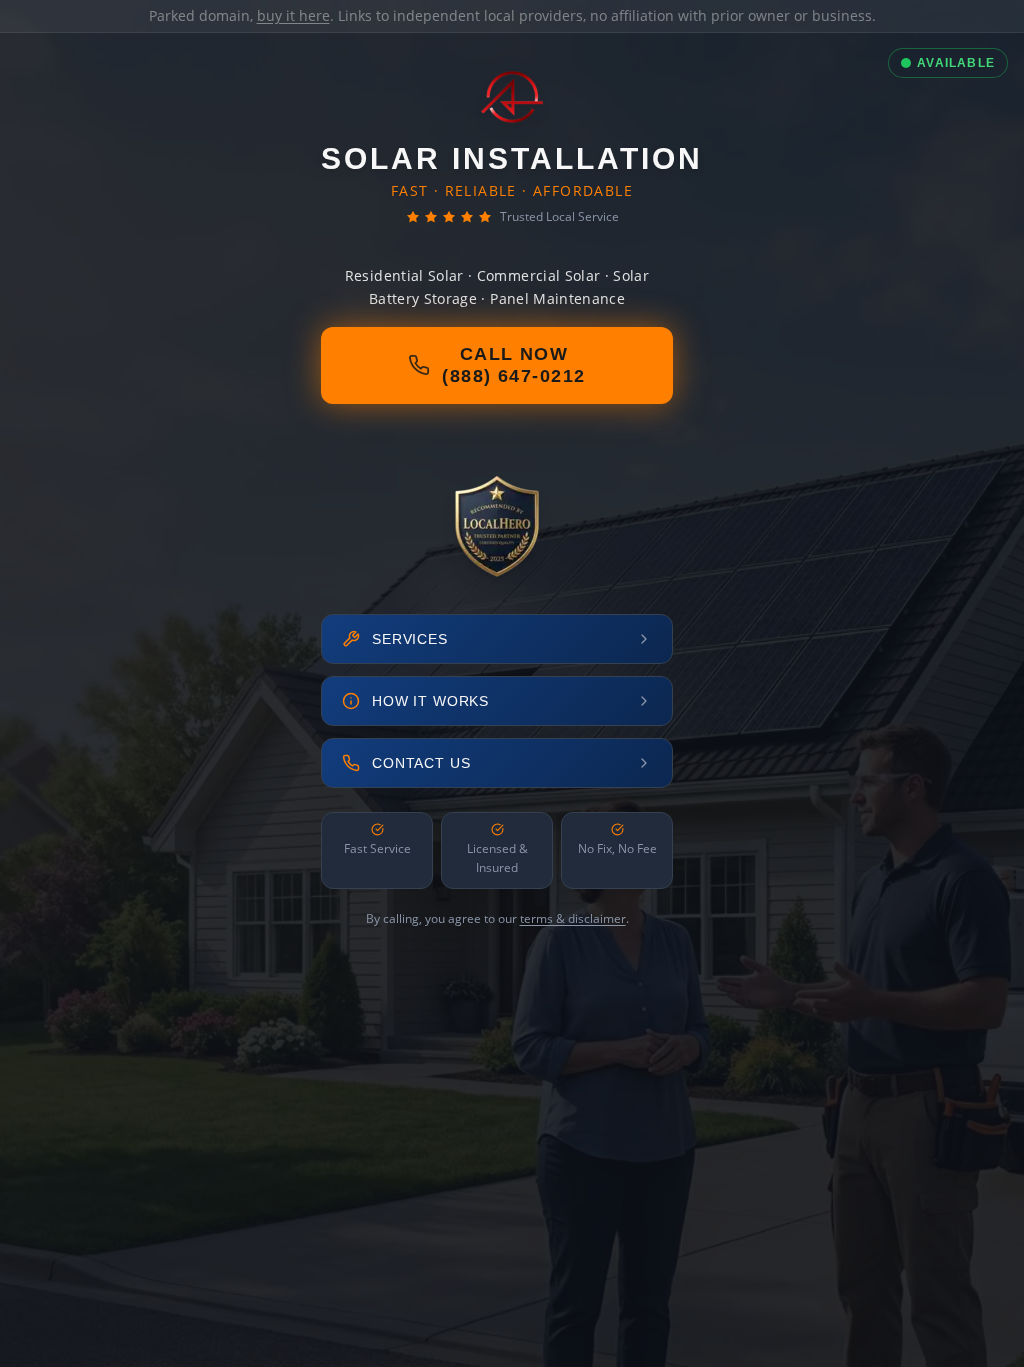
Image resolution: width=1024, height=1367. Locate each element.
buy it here (293, 15)
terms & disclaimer (573, 918)
